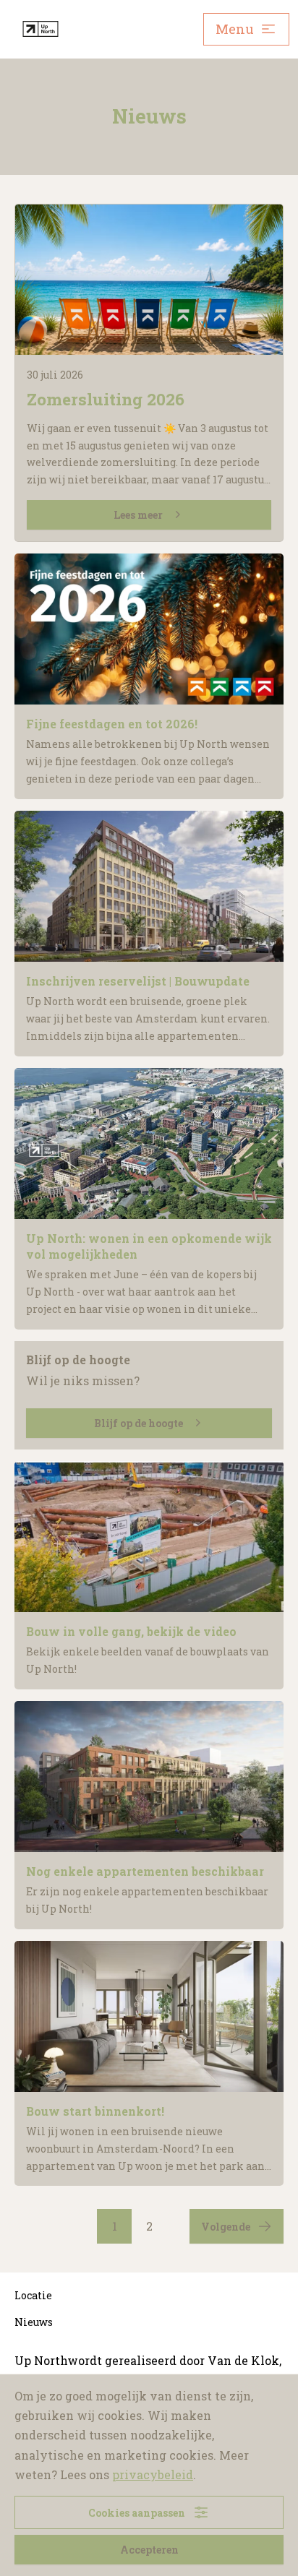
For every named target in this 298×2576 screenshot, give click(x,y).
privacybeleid (153, 2474)
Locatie (33, 2295)
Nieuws (34, 2322)
